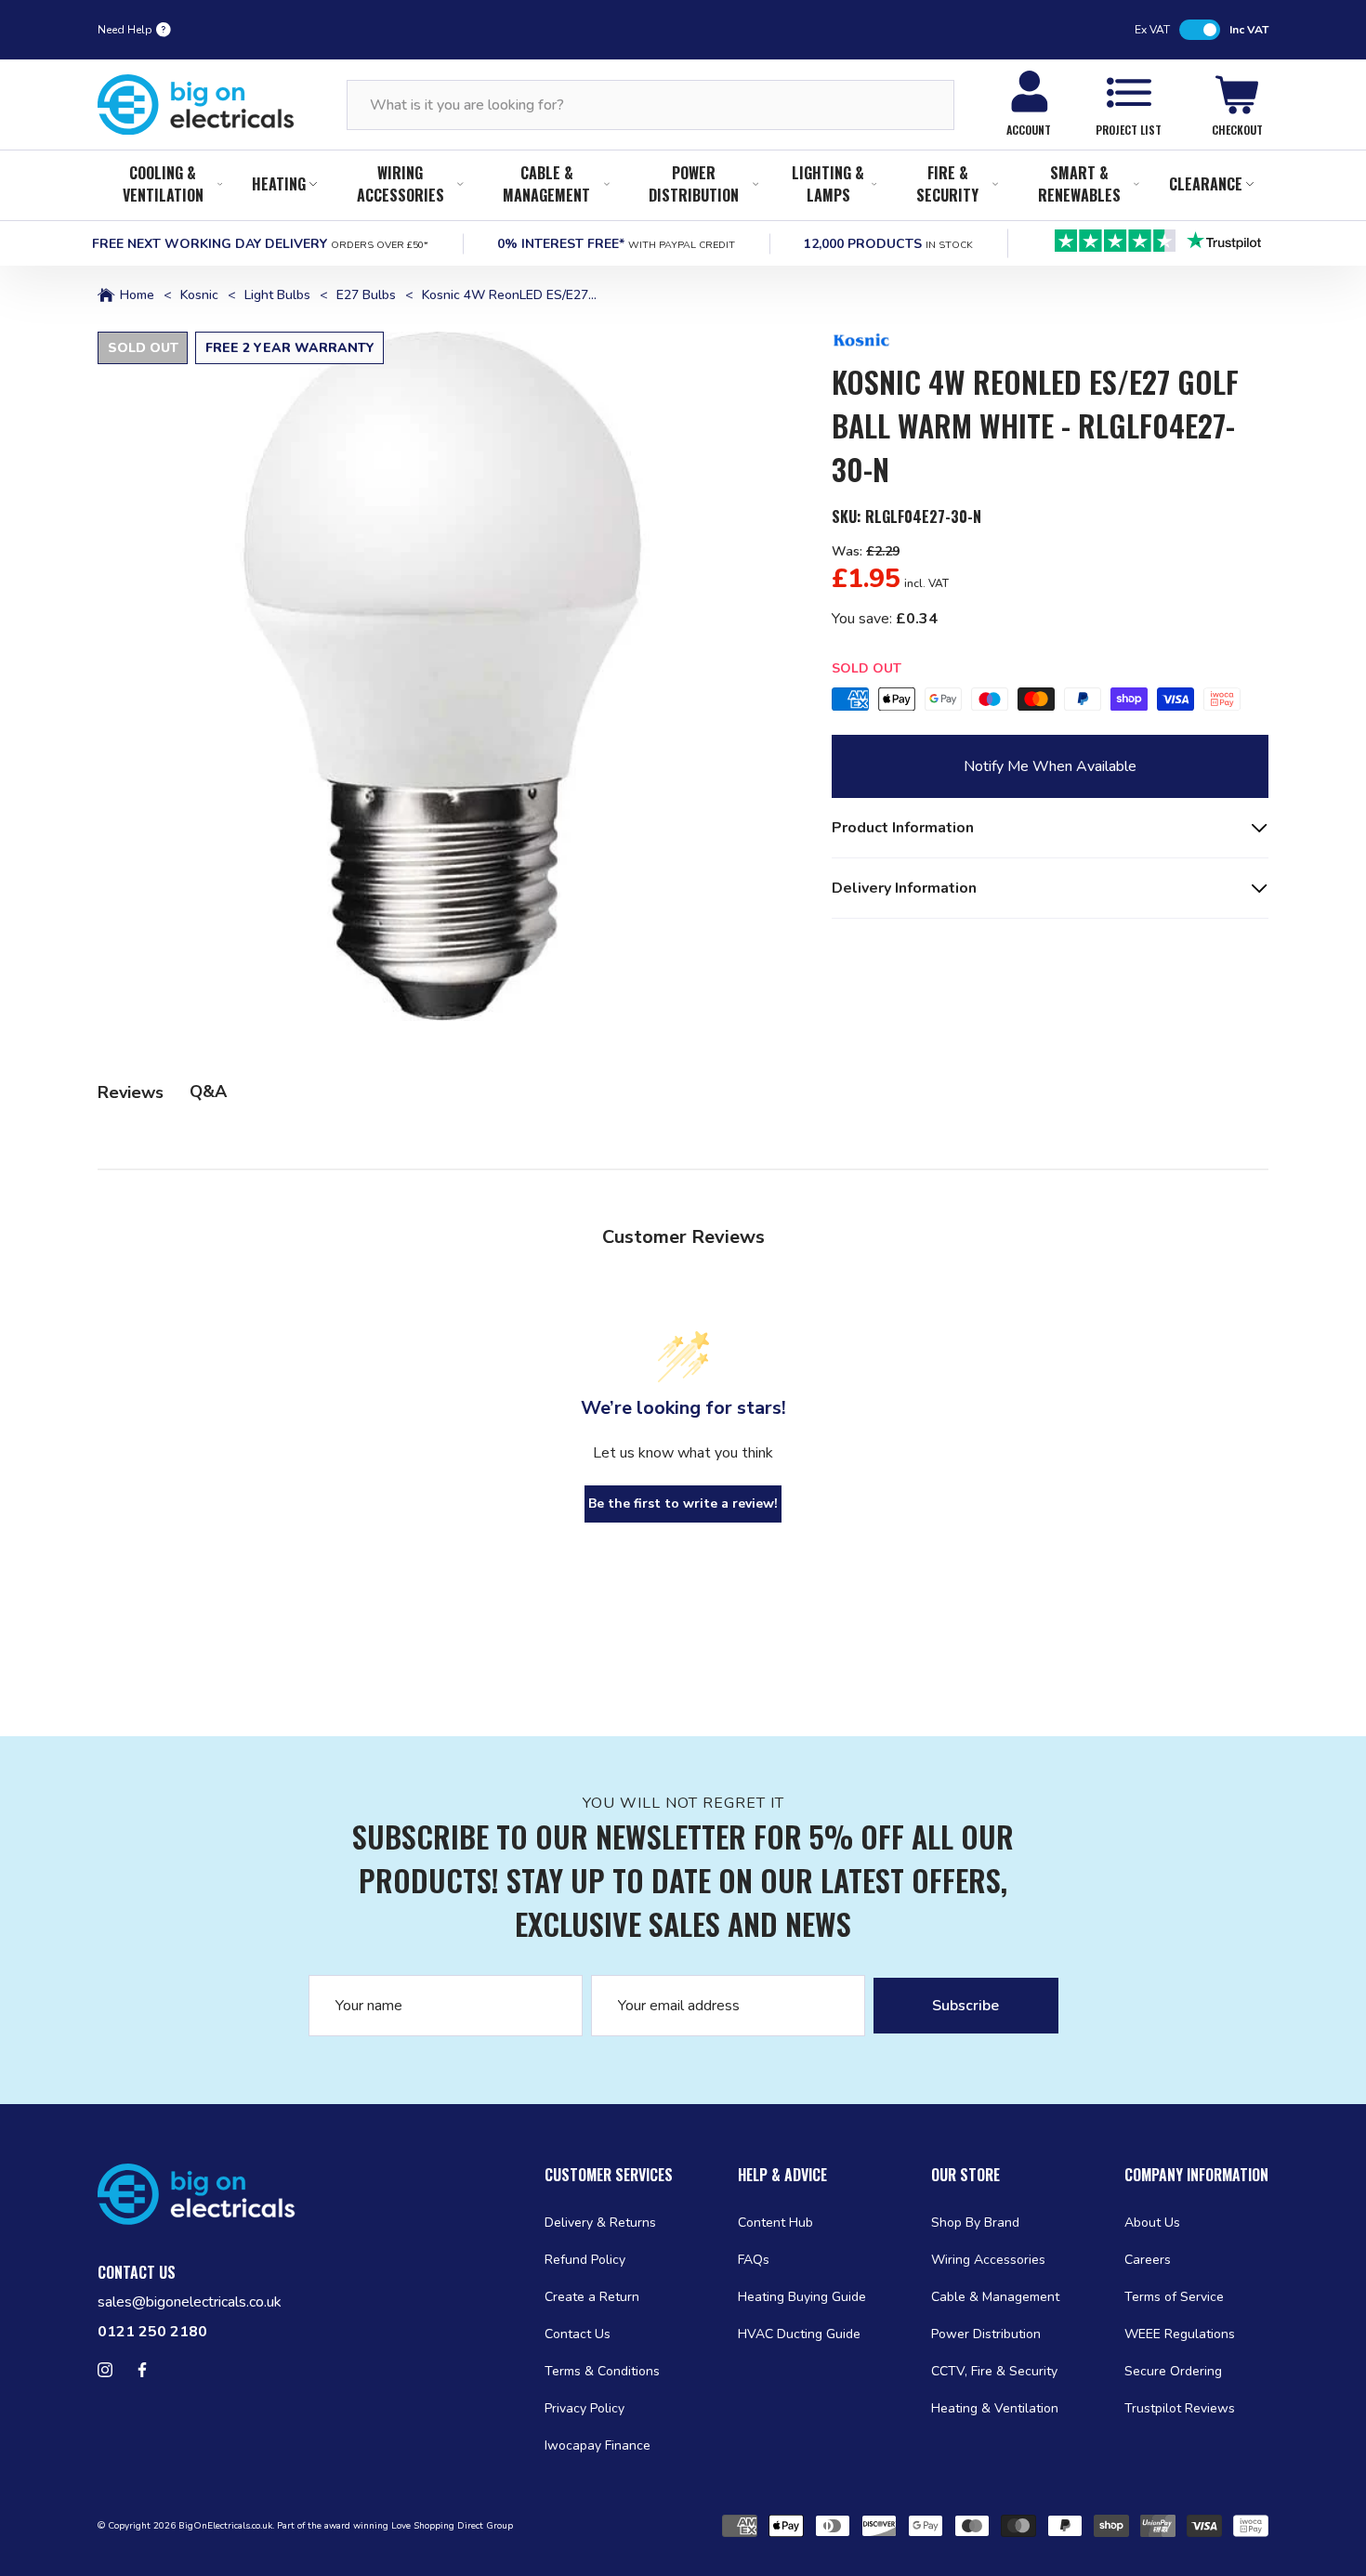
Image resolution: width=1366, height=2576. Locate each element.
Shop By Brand (975, 2223)
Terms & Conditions (602, 2371)
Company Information (1196, 2175)
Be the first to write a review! (683, 1504)
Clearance (1206, 184)
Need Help (125, 30)
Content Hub (775, 2223)
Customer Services (609, 2175)
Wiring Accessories (401, 184)
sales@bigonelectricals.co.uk (190, 2302)
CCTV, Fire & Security (994, 2371)
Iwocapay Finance (598, 2445)
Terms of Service (1174, 2297)
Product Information (903, 828)
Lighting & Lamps (828, 184)
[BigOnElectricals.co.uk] (196, 105)
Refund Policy (585, 2260)
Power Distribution (694, 184)
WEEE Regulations (1180, 2334)
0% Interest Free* (616, 244)
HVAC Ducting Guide (799, 2334)
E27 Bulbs (366, 295)
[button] (442, 676)
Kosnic (199, 295)
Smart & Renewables (1079, 184)
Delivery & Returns (600, 2223)
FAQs (754, 2260)
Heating (279, 184)
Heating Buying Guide (802, 2297)
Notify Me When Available (1050, 766)
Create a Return (592, 2297)
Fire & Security (947, 184)
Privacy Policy (584, 2408)
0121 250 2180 (152, 2332)
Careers (1148, 2260)
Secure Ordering (1173, 2371)
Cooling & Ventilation (163, 184)
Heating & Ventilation (995, 2408)
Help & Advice (782, 2175)
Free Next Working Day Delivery (260, 244)
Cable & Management (546, 184)
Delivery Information (904, 888)
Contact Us (578, 2334)
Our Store (965, 2175)
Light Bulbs (277, 295)
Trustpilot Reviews (1180, 2408)
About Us (1152, 2223)
